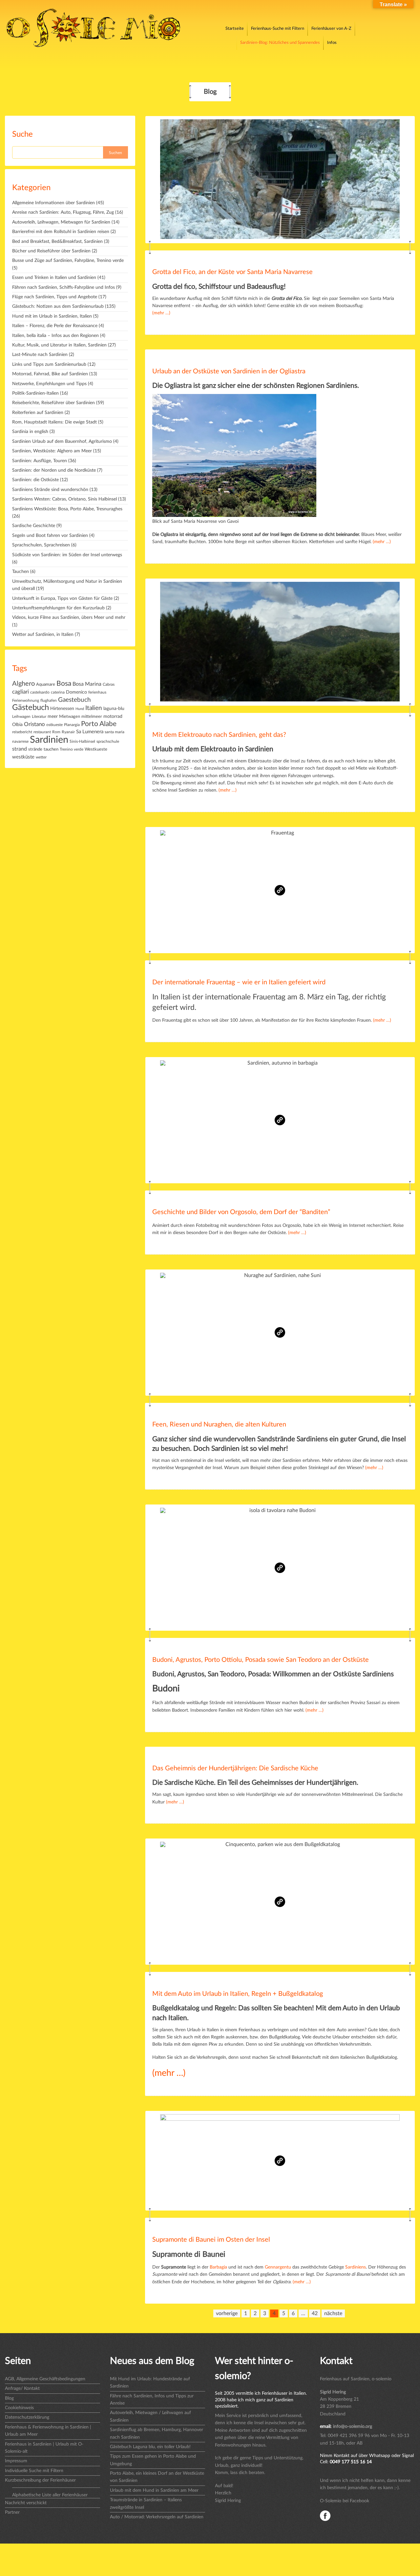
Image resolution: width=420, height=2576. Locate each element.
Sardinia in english (30, 432)
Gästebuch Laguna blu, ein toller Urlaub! (150, 2447)
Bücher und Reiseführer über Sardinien (51, 251)
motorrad (113, 717)
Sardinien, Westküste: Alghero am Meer (52, 451)
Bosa (64, 684)
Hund (80, 709)
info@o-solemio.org (353, 2427)
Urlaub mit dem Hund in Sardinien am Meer (154, 2490)
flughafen (49, 700)
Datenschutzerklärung (27, 2417)
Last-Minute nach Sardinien (40, 355)
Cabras (109, 685)
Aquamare (46, 685)
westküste (23, 757)
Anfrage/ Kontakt (22, 2389)
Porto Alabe (99, 724)
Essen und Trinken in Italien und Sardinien (54, 278)
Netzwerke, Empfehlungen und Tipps (49, 384)
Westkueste (96, 749)
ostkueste (54, 725)
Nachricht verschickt (26, 2503)
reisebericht (22, 732)
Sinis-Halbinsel (82, 742)
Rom (56, 732)
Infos (332, 43)
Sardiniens (356, 2267)
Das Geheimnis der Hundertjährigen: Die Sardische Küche (235, 1768)
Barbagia (218, 2267)
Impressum (16, 2461)
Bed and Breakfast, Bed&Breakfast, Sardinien (57, 242)
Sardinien (49, 740)
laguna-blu (114, 709)
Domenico (76, 692)
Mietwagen (70, 717)
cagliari (21, 692)
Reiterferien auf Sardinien (38, 413)
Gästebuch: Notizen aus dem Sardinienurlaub (58, 306)
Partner (12, 2512)
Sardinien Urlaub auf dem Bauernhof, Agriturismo (62, 442)
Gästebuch (31, 708)
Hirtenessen (62, 709)
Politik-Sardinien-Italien (35, 393)
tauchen (51, 749)
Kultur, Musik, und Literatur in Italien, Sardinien (59, 345)
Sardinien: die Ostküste (35, 480)
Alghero (23, 684)
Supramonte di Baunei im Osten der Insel (211, 2240)
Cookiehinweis (19, 2408)
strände (35, 749)
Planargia (72, 725)
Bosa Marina (87, 684)
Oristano (34, 724)
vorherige (227, 2313)
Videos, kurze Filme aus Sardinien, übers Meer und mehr (69, 618)
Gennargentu (278, 2267)
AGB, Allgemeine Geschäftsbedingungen (45, 2379)
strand (20, 749)
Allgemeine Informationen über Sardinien (53, 203)
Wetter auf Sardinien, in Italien (43, 635)
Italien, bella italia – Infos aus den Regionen (55, 336)
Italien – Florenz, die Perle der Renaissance (55, 326)
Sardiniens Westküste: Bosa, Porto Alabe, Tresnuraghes (67, 509)
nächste (333, 2313)
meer (53, 716)
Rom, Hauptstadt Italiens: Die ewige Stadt (54, 422)
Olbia (17, 725)
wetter (41, 757)
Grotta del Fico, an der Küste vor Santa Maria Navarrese (232, 272)
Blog (9, 2398)
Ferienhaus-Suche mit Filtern (278, 29)
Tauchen (21, 572)
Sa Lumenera (90, 732)
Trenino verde (72, 749)
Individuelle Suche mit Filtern (34, 2471)
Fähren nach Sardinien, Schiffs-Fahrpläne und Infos (63, 287)
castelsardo (40, 692)
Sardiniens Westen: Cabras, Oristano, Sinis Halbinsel (64, 499)
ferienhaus (97, 692)
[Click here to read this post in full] (280, 180)
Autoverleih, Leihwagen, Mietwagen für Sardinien (61, 222)
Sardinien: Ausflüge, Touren (40, 461)
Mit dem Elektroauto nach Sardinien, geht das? (219, 735)
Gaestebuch (74, 700)
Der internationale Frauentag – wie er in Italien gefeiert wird (239, 982)
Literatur (39, 717)
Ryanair (68, 732)
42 (315, 2313)
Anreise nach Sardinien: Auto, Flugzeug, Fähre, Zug (63, 212)
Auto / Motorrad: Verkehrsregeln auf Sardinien (157, 2517)
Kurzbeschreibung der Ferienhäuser (40, 2480)
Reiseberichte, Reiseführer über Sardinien (53, 403)
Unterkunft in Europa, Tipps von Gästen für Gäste (62, 599)
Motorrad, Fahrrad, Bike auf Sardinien (50, 374)
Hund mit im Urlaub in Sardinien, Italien (52, 316)
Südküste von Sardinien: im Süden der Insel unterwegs (67, 555)
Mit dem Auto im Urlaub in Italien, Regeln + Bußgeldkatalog (238, 1994)
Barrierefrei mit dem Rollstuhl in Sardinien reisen (61, 232)
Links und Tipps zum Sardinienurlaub (49, 364)
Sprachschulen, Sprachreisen (41, 545)
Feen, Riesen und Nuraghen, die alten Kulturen (219, 1425)
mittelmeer (92, 717)
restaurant (42, 732)
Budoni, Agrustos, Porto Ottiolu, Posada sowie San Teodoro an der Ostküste (261, 1660)
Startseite (235, 29)
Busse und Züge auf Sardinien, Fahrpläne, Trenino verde (68, 261)
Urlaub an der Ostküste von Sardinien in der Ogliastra (229, 371)
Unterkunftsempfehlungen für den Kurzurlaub (58, 608)
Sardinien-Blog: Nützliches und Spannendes (280, 43)
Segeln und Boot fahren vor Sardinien (50, 536)
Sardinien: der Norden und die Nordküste (54, 470)
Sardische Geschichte (34, 526)
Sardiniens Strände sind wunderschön (50, 490)
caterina (58, 692)
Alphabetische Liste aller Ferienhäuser (50, 2495)
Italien (94, 708)
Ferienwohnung (26, 700)
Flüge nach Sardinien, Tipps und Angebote (55, 297)
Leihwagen (21, 717)
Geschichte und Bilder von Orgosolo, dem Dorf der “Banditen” (241, 1212)
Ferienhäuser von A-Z (331, 29)
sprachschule (108, 741)
